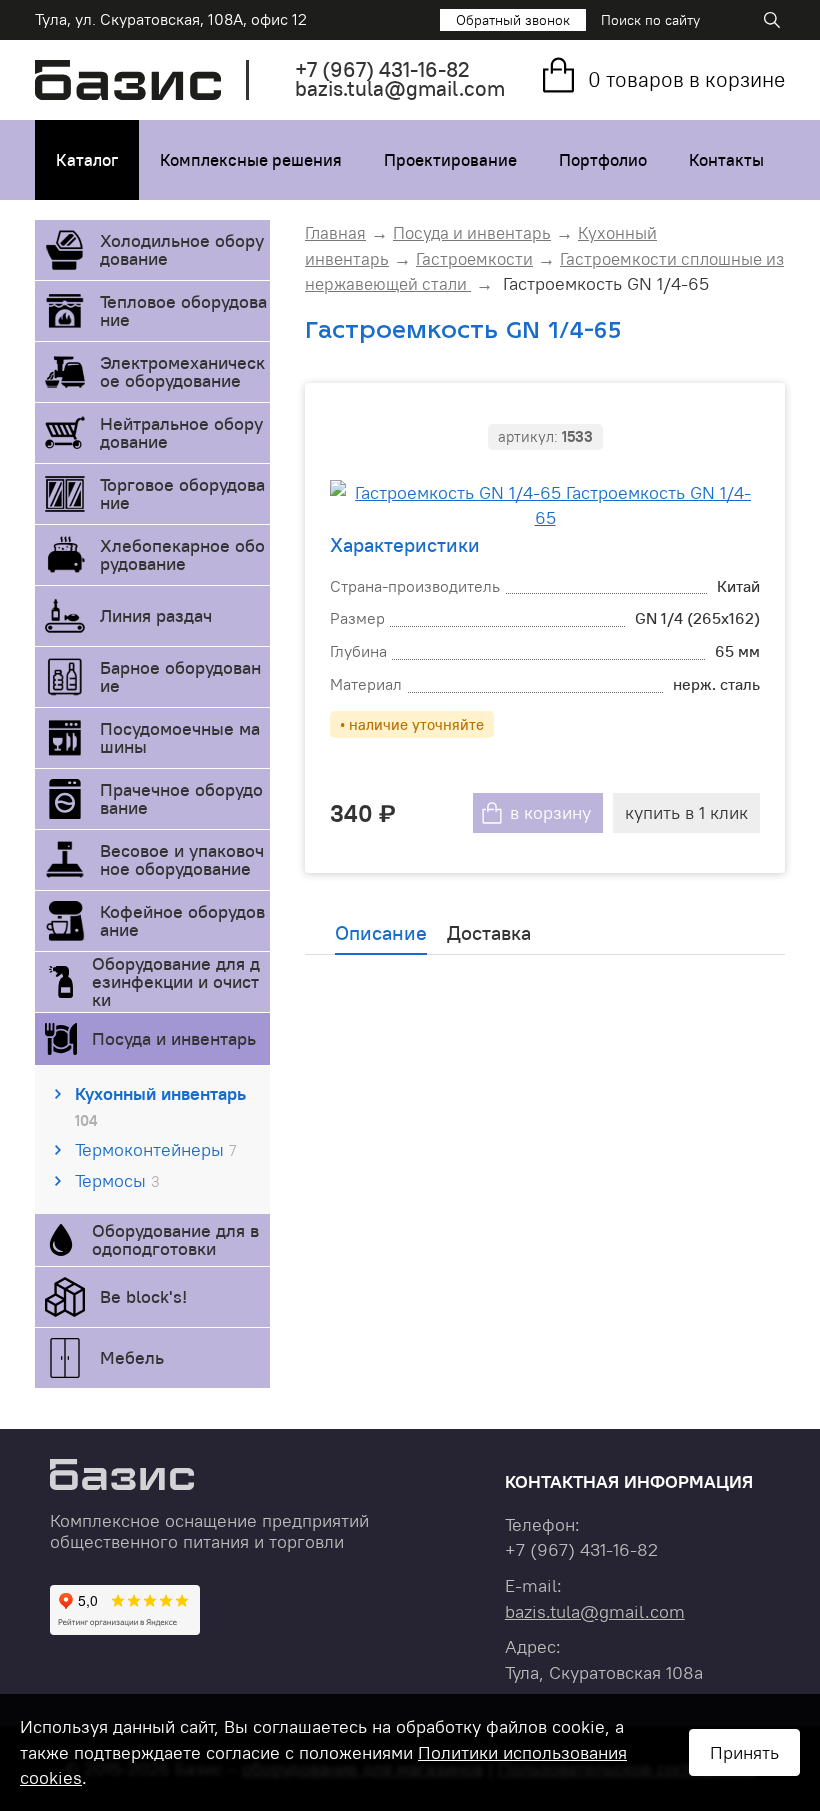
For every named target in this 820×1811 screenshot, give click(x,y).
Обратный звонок (513, 20)
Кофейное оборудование (182, 920)
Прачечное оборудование (181, 798)
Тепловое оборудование (183, 310)
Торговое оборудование (182, 493)
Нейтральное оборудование (181, 432)
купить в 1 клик (686, 812)
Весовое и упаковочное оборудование (182, 859)
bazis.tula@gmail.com (400, 88)
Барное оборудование (180, 676)
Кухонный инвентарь (160, 1106)
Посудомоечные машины (180, 737)
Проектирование (450, 160)
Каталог (87, 160)
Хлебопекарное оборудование (182, 554)
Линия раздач (156, 615)
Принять (744, 1752)
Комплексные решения (251, 160)
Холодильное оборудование (182, 249)
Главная (335, 233)
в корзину (550, 812)
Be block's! (143, 1296)
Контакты (726, 160)
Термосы (117, 1180)
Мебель (132, 1357)
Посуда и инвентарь (174, 1038)
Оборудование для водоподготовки (175, 1239)
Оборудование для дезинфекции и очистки (176, 981)
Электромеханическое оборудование (182, 371)
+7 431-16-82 (382, 69)
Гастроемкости (474, 259)
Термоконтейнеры (155, 1149)
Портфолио (603, 160)
